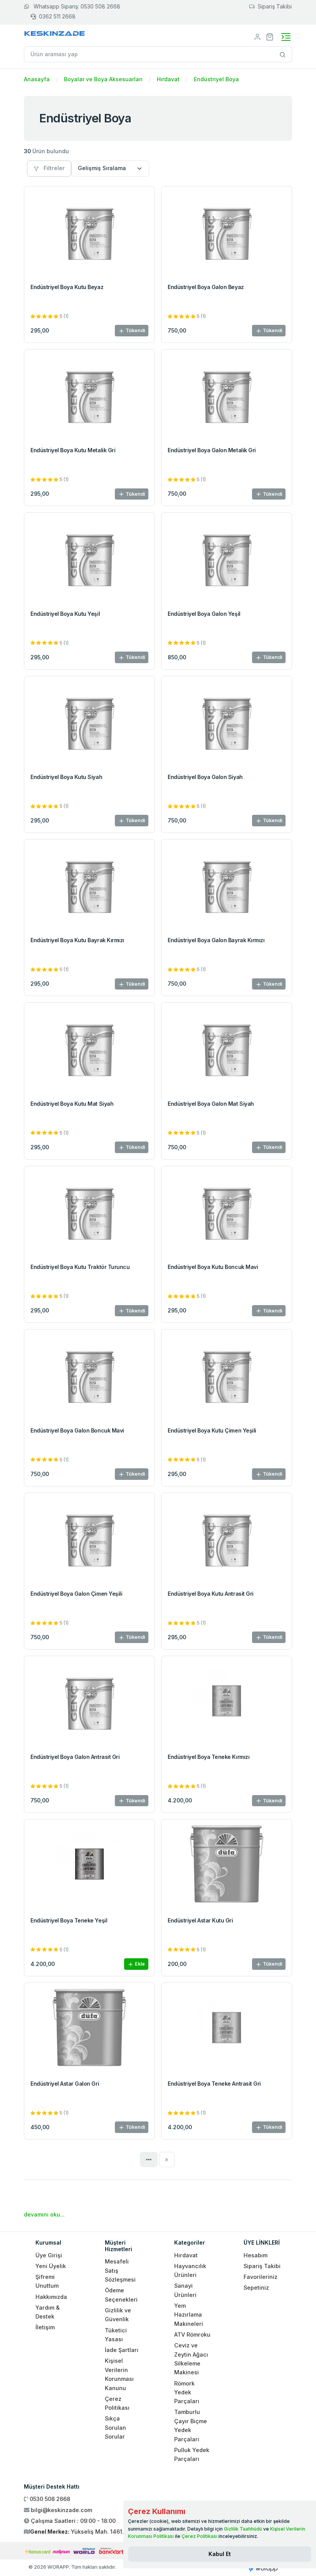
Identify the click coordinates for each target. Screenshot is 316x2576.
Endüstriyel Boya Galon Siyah (205, 777)
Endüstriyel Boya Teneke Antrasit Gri (214, 2084)
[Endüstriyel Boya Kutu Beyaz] (89, 232)
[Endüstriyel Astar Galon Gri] (89, 2029)
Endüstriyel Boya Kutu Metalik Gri (73, 450)
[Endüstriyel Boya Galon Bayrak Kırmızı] (227, 886)
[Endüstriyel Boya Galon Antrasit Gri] (89, 1703)
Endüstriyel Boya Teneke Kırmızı (208, 1757)
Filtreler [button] (53, 168)
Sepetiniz (256, 2288)
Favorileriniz (261, 2277)
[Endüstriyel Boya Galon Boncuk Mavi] (89, 1376)
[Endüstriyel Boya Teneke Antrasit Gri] (227, 2029)
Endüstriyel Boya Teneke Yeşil (69, 1920)
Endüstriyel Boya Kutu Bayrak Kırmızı (77, 940)
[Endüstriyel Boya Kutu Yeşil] (89, 559)
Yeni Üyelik (51, 2266)
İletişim (45, 2327)
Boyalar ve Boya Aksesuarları (103, 79)
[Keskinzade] (55, 35)
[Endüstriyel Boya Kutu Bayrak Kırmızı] (89, 886)
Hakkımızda (51, 2297)
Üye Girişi (49, 2255)
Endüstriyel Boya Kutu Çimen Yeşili (212, 1430)
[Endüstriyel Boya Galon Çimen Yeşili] (89, 1539)
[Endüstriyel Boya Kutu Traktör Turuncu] (89, 1213)
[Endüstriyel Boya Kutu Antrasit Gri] (227, 1539)
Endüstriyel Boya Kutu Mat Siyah (72, 1104)
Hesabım (255, 2255)
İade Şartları (122, 2350)
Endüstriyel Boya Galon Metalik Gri (212, 450)
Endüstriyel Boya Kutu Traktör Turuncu (80, 1267)
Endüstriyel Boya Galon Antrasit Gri (75, 1757)
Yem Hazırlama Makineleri (189, 2315)
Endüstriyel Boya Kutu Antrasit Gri (211, 1594)
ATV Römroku (192, 2334)
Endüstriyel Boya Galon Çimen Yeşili (76, 1594)
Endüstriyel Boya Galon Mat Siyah (211, 1104)
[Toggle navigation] (286, 37)
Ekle (139, 1964)
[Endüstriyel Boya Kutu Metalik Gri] (89, 396)
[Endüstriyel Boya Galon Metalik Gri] (227, 396)
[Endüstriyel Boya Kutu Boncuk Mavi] (227, 1213)
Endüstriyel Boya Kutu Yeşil (65, 614)
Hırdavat (168, 79)
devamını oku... (44, 2214)
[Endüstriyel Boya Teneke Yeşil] (89, 1866)
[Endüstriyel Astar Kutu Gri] (227, 1866)
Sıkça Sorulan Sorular (115, 2427)
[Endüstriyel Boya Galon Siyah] (227, 723)
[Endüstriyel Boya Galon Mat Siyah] (227, 1049)
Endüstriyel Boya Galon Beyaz (206, 287)
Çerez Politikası (199, 2536)
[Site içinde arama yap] (283, 54)
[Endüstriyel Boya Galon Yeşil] (227, 559)
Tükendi (135, 330)
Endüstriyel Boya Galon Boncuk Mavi (77, 1430)
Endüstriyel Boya (216, 79)
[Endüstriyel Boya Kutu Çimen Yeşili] (227, 1376)
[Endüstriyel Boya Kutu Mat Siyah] (89, 1049)
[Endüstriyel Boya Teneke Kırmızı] (227, 1703)
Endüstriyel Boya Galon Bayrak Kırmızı (216, 940)
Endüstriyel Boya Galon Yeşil (204, 614)
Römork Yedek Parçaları (187, 2392)
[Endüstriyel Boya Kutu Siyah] (89, 723)
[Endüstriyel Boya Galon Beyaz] (227, 232)
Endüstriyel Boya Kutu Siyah (66, 777)
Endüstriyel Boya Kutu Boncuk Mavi (213, 1267)
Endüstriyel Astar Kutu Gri (200, 1920)
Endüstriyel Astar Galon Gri (65, 2084)
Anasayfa (37, 79)
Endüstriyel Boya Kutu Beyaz (67, 287)
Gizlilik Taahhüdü (243, 2529)
